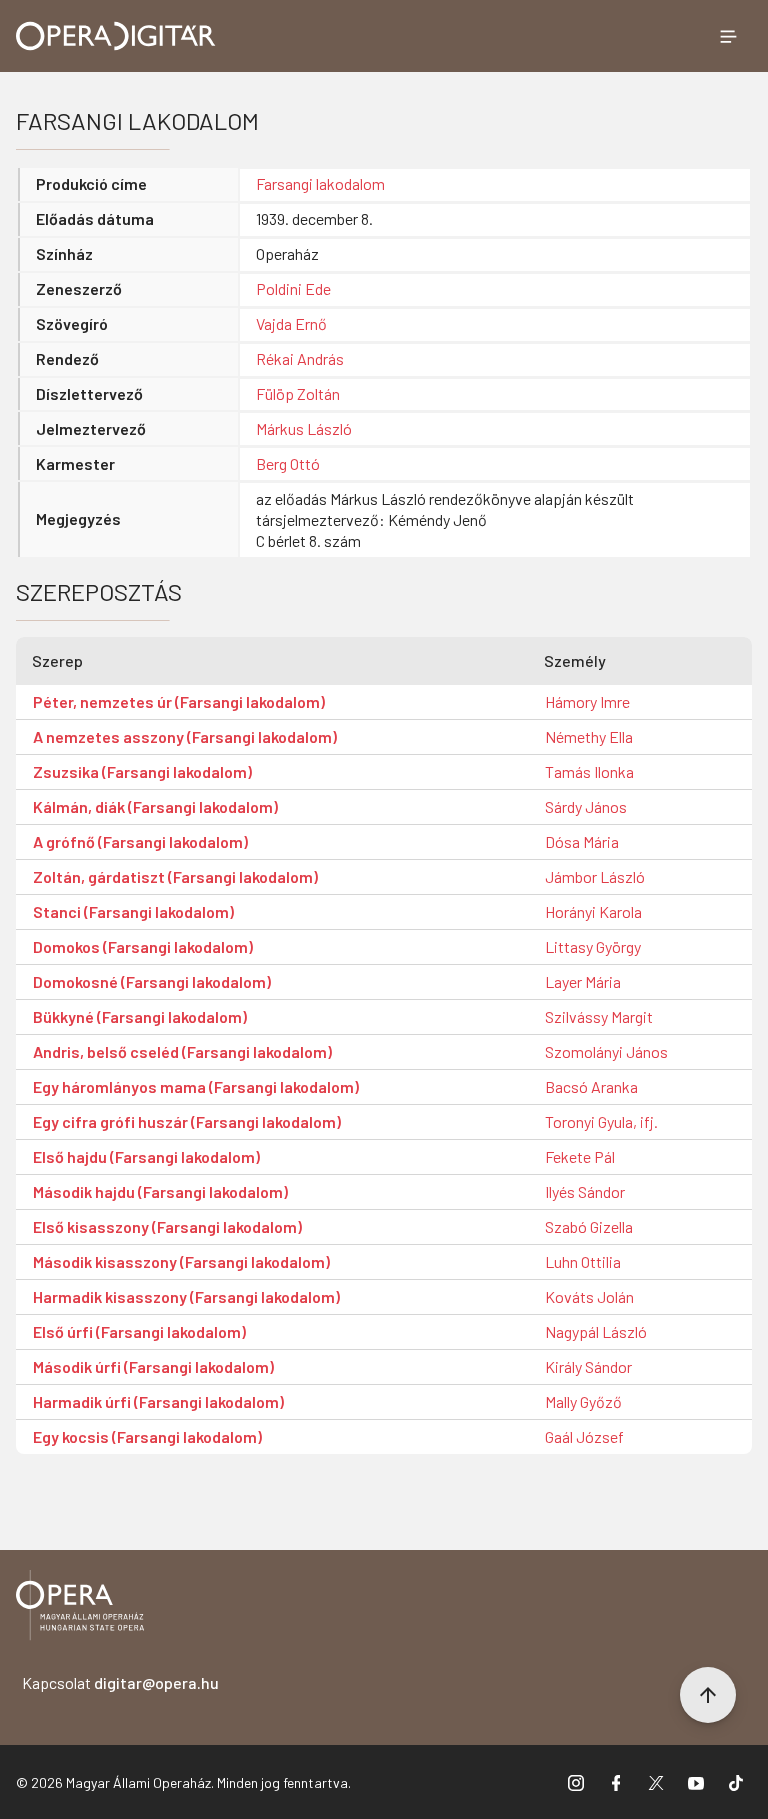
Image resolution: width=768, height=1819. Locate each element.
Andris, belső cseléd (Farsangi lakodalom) (182, 1051)
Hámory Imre (587, 701)
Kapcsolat (120, 1682)
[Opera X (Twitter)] (656, 1782)
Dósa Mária (582, 841)
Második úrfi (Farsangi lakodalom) (153, 1366)
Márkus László (304, 428)
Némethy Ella (589, 736)
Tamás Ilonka (589, 771)
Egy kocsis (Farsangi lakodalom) (147, 1436)
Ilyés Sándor (585, 1191)
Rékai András (300, 358)
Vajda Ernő (291, 323)
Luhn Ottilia (583, 1261)
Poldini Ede (293, 288)
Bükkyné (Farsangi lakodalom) (140, 1016)
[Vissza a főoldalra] (80, 1608)
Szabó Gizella (589, 1226)
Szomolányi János (606, 1051)
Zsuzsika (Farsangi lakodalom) (142, 771)
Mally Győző (583, 1401)
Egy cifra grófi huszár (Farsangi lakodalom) (187, 1121)
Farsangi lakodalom (320, 183)
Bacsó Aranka (591, 1086)
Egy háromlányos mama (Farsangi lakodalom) (196, 1086)
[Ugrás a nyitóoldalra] (116, 36)
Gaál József (584, 1436)
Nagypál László (596, 1331)
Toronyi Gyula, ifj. (601, 1121)
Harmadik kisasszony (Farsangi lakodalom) (186, 1296)
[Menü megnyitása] (728, 36)
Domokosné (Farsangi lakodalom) (152, 981)
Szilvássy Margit (599, 1016)
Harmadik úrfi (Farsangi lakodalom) (158, 1401)
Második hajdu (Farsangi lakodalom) (160, 1191)
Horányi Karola (593, 911)
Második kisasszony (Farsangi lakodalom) (181, 1261)
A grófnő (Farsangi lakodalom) (140, 841)
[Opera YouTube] (696, 1782)
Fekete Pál (580, 1156)
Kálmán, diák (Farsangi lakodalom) (155, 806)
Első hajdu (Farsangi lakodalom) (146, 1156)
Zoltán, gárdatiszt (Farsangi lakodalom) (175, 876)
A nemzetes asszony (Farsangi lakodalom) (185, 736)
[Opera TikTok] (736, 1782)
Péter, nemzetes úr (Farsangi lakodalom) (179, 701)
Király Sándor (588, 1366)
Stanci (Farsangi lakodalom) (133, 911)
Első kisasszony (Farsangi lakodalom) (167, 1226)
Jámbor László (595, 876)
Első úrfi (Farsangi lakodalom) (139, 1331)
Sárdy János (586, 806)
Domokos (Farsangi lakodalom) (143, 946)
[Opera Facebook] (616, 1782)
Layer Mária (583, 981)
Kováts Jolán (589, 1296)
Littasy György (593, 946)
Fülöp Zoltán (298, 393)
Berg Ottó (288, 463)
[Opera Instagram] (576, 1782)
